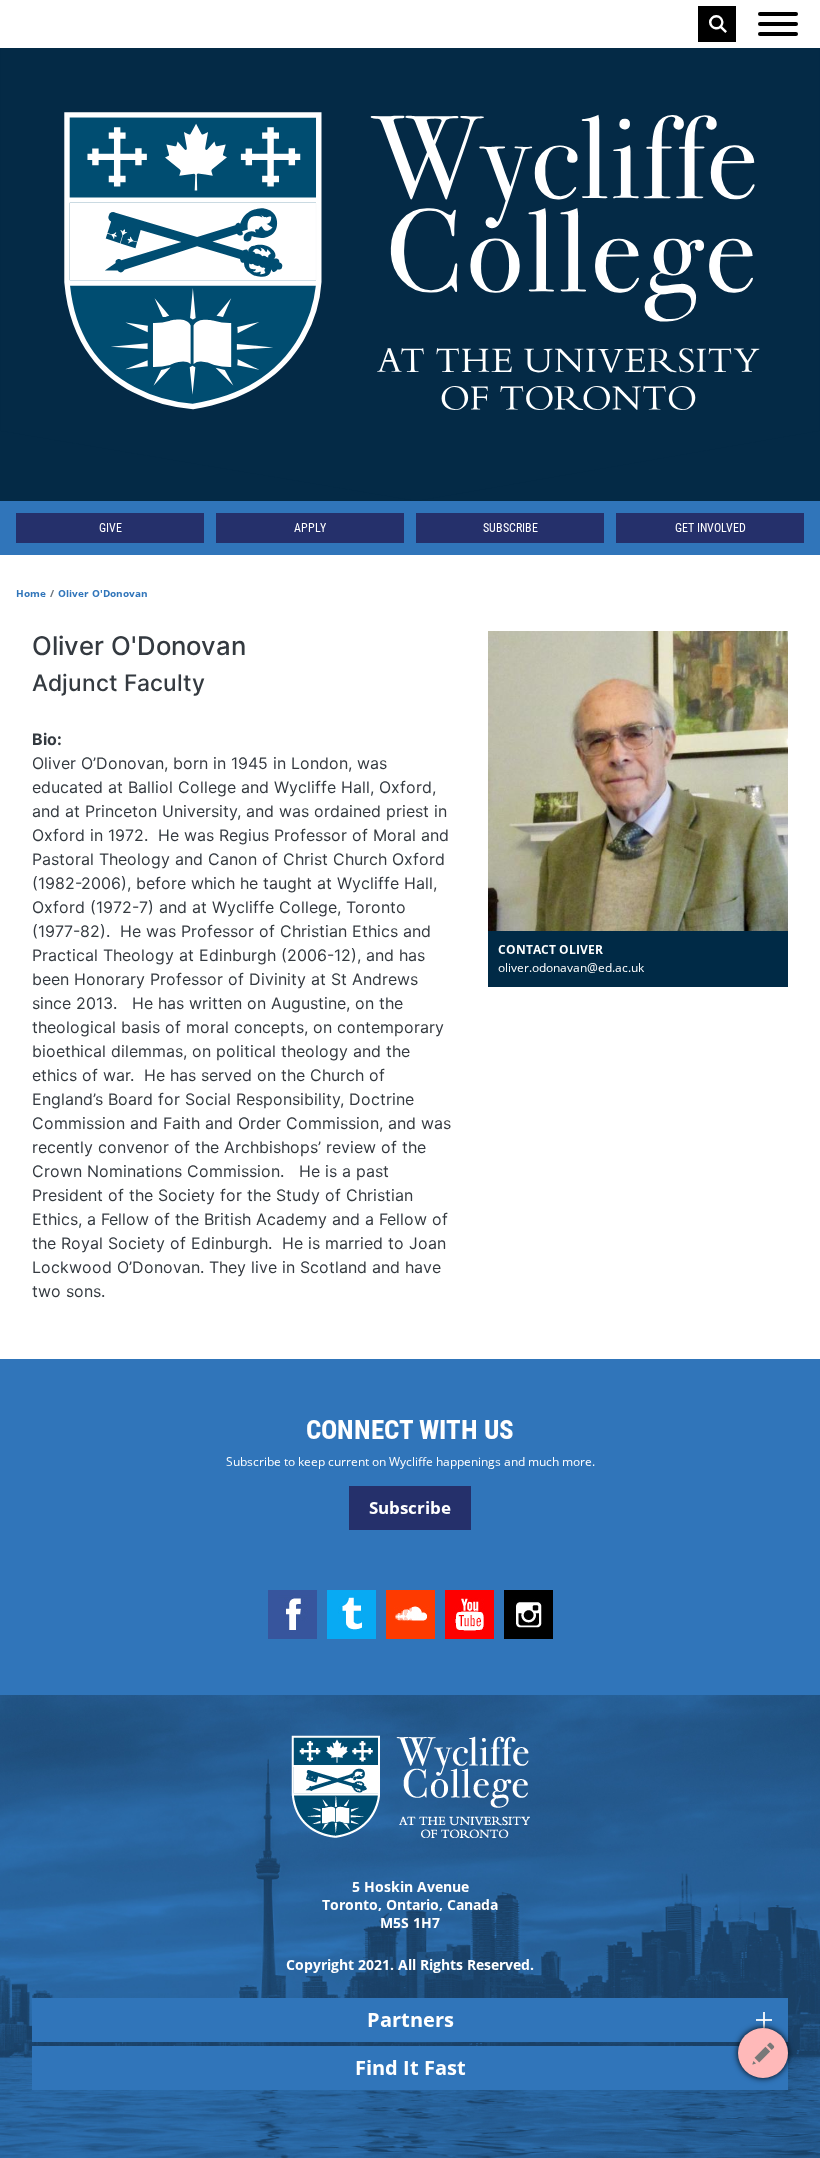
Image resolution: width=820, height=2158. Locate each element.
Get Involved (710, 528)
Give (110, 528)
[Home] (410, 274)
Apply (310, 528)
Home (31, 593)
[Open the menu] (778, 24)
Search (718, 24)
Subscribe (510, 528)
